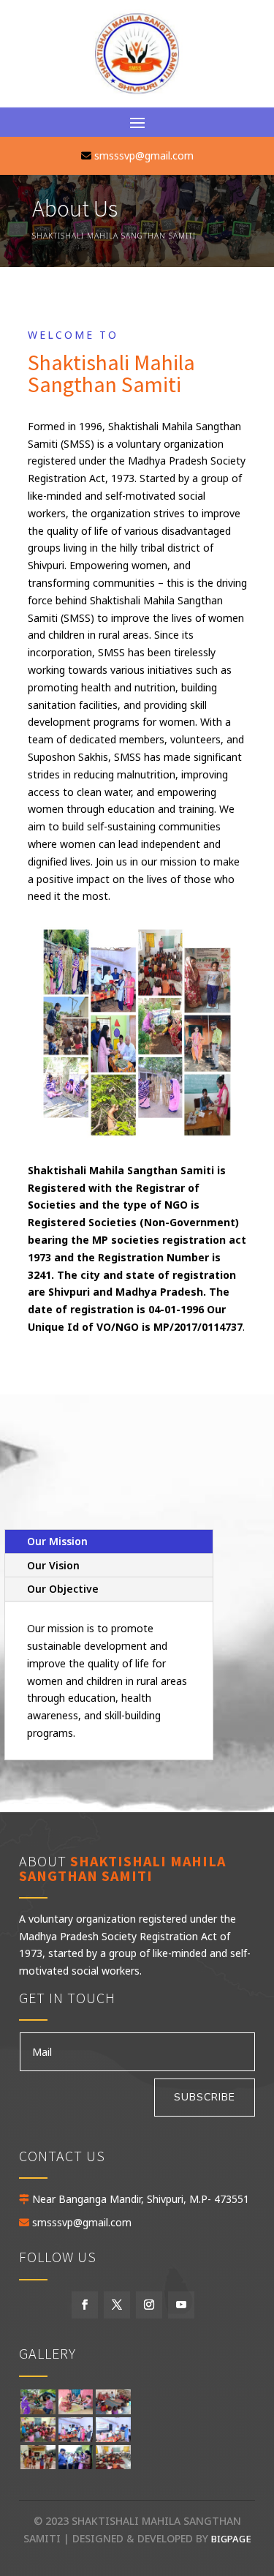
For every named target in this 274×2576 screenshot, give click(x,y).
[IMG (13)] (76, 2465)
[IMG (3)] (76, 2410)
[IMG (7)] (38, 2438)
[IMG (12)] (38, 2465)
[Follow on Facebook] (85, 2305)
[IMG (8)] (76, 2438)
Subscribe (205, 2097)
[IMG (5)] (113, 2410)
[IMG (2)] (38, 2410)
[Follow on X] (117, 2305)
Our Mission (57, 1541)
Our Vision (53, 1565)
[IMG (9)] (113, 2438)
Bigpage (231, 2539)
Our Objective (63, 1589)
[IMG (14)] (113, 2465)
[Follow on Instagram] (149, 2305)
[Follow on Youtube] (181, 2305)
